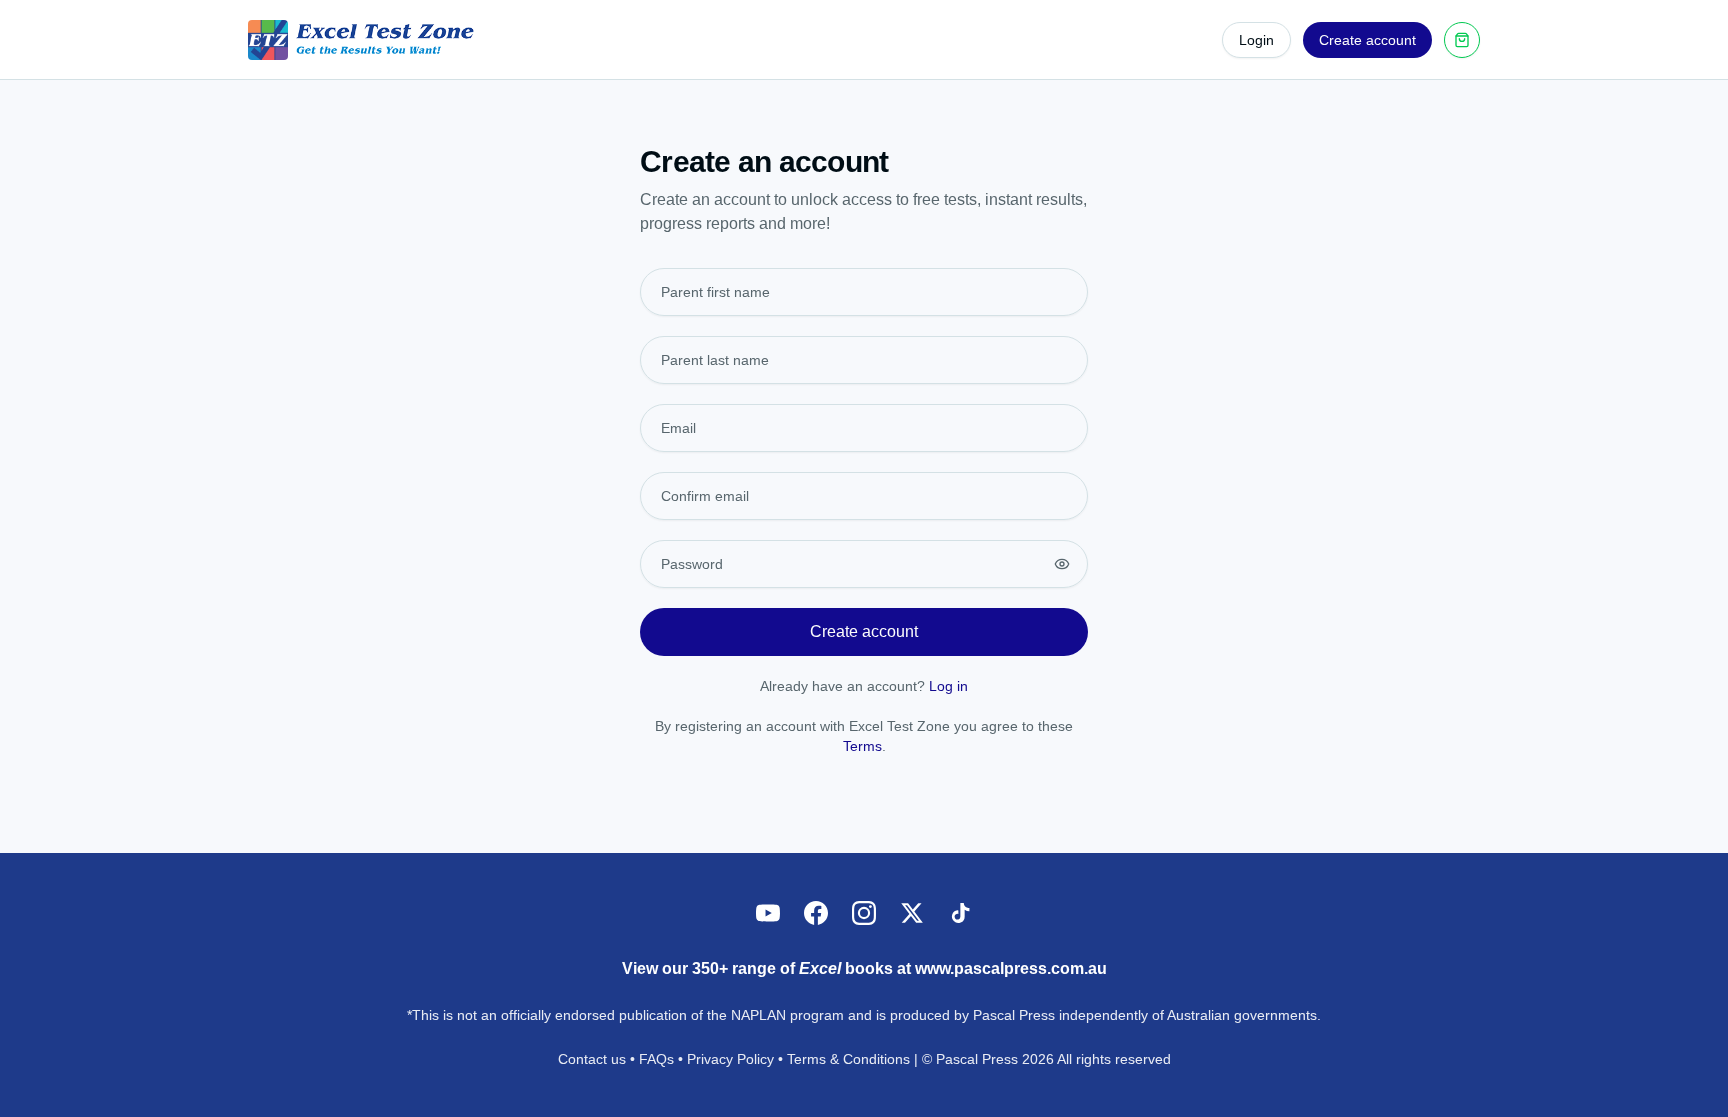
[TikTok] (960, 913)
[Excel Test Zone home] (361, 40)
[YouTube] (768, 913)
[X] (912, 913)
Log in (948, 686)
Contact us (592, 1059)
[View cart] (1462, 40)
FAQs (656, 1059)
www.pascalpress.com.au (1011, 968)
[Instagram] (864, 913)
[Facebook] (816, 913)
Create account (1367, 40)
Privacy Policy (730, 1059)
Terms (862, 746)
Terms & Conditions (848, 1059)
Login (1256, 40)
